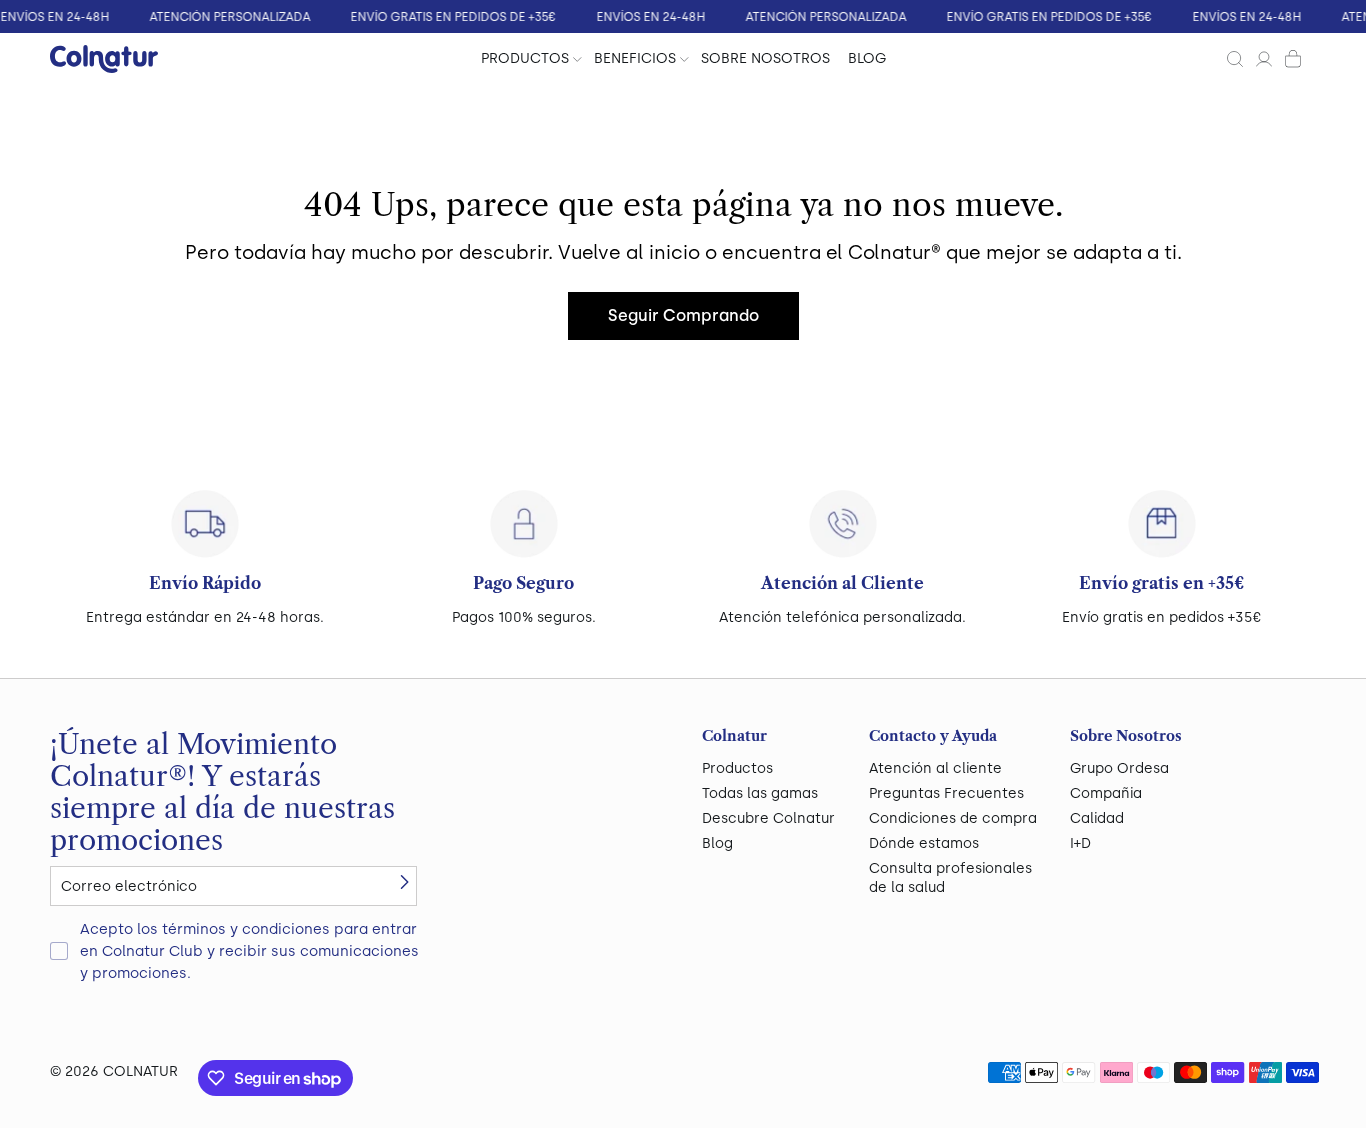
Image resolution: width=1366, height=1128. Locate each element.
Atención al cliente (935, 768)
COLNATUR (140, 1071)
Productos (737, 768)
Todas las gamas (760, 793)
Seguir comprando (683, 315)
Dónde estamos (924, 843)
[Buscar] (1235, 59)
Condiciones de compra (953, 818)
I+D (1080, 843)
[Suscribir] (404, 882)
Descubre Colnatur (768, 818)
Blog (717, 843)
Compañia (1106, 793)
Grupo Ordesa (1119, 768)
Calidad (1097, 818)
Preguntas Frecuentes (946, 793)
